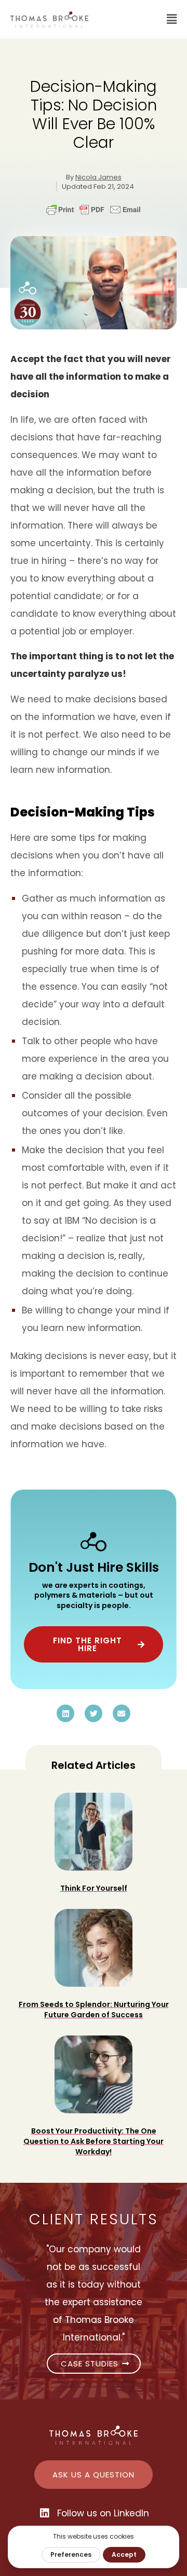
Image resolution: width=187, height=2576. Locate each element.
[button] (138, 19)
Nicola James (98, 177)
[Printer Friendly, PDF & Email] (94, 214)
